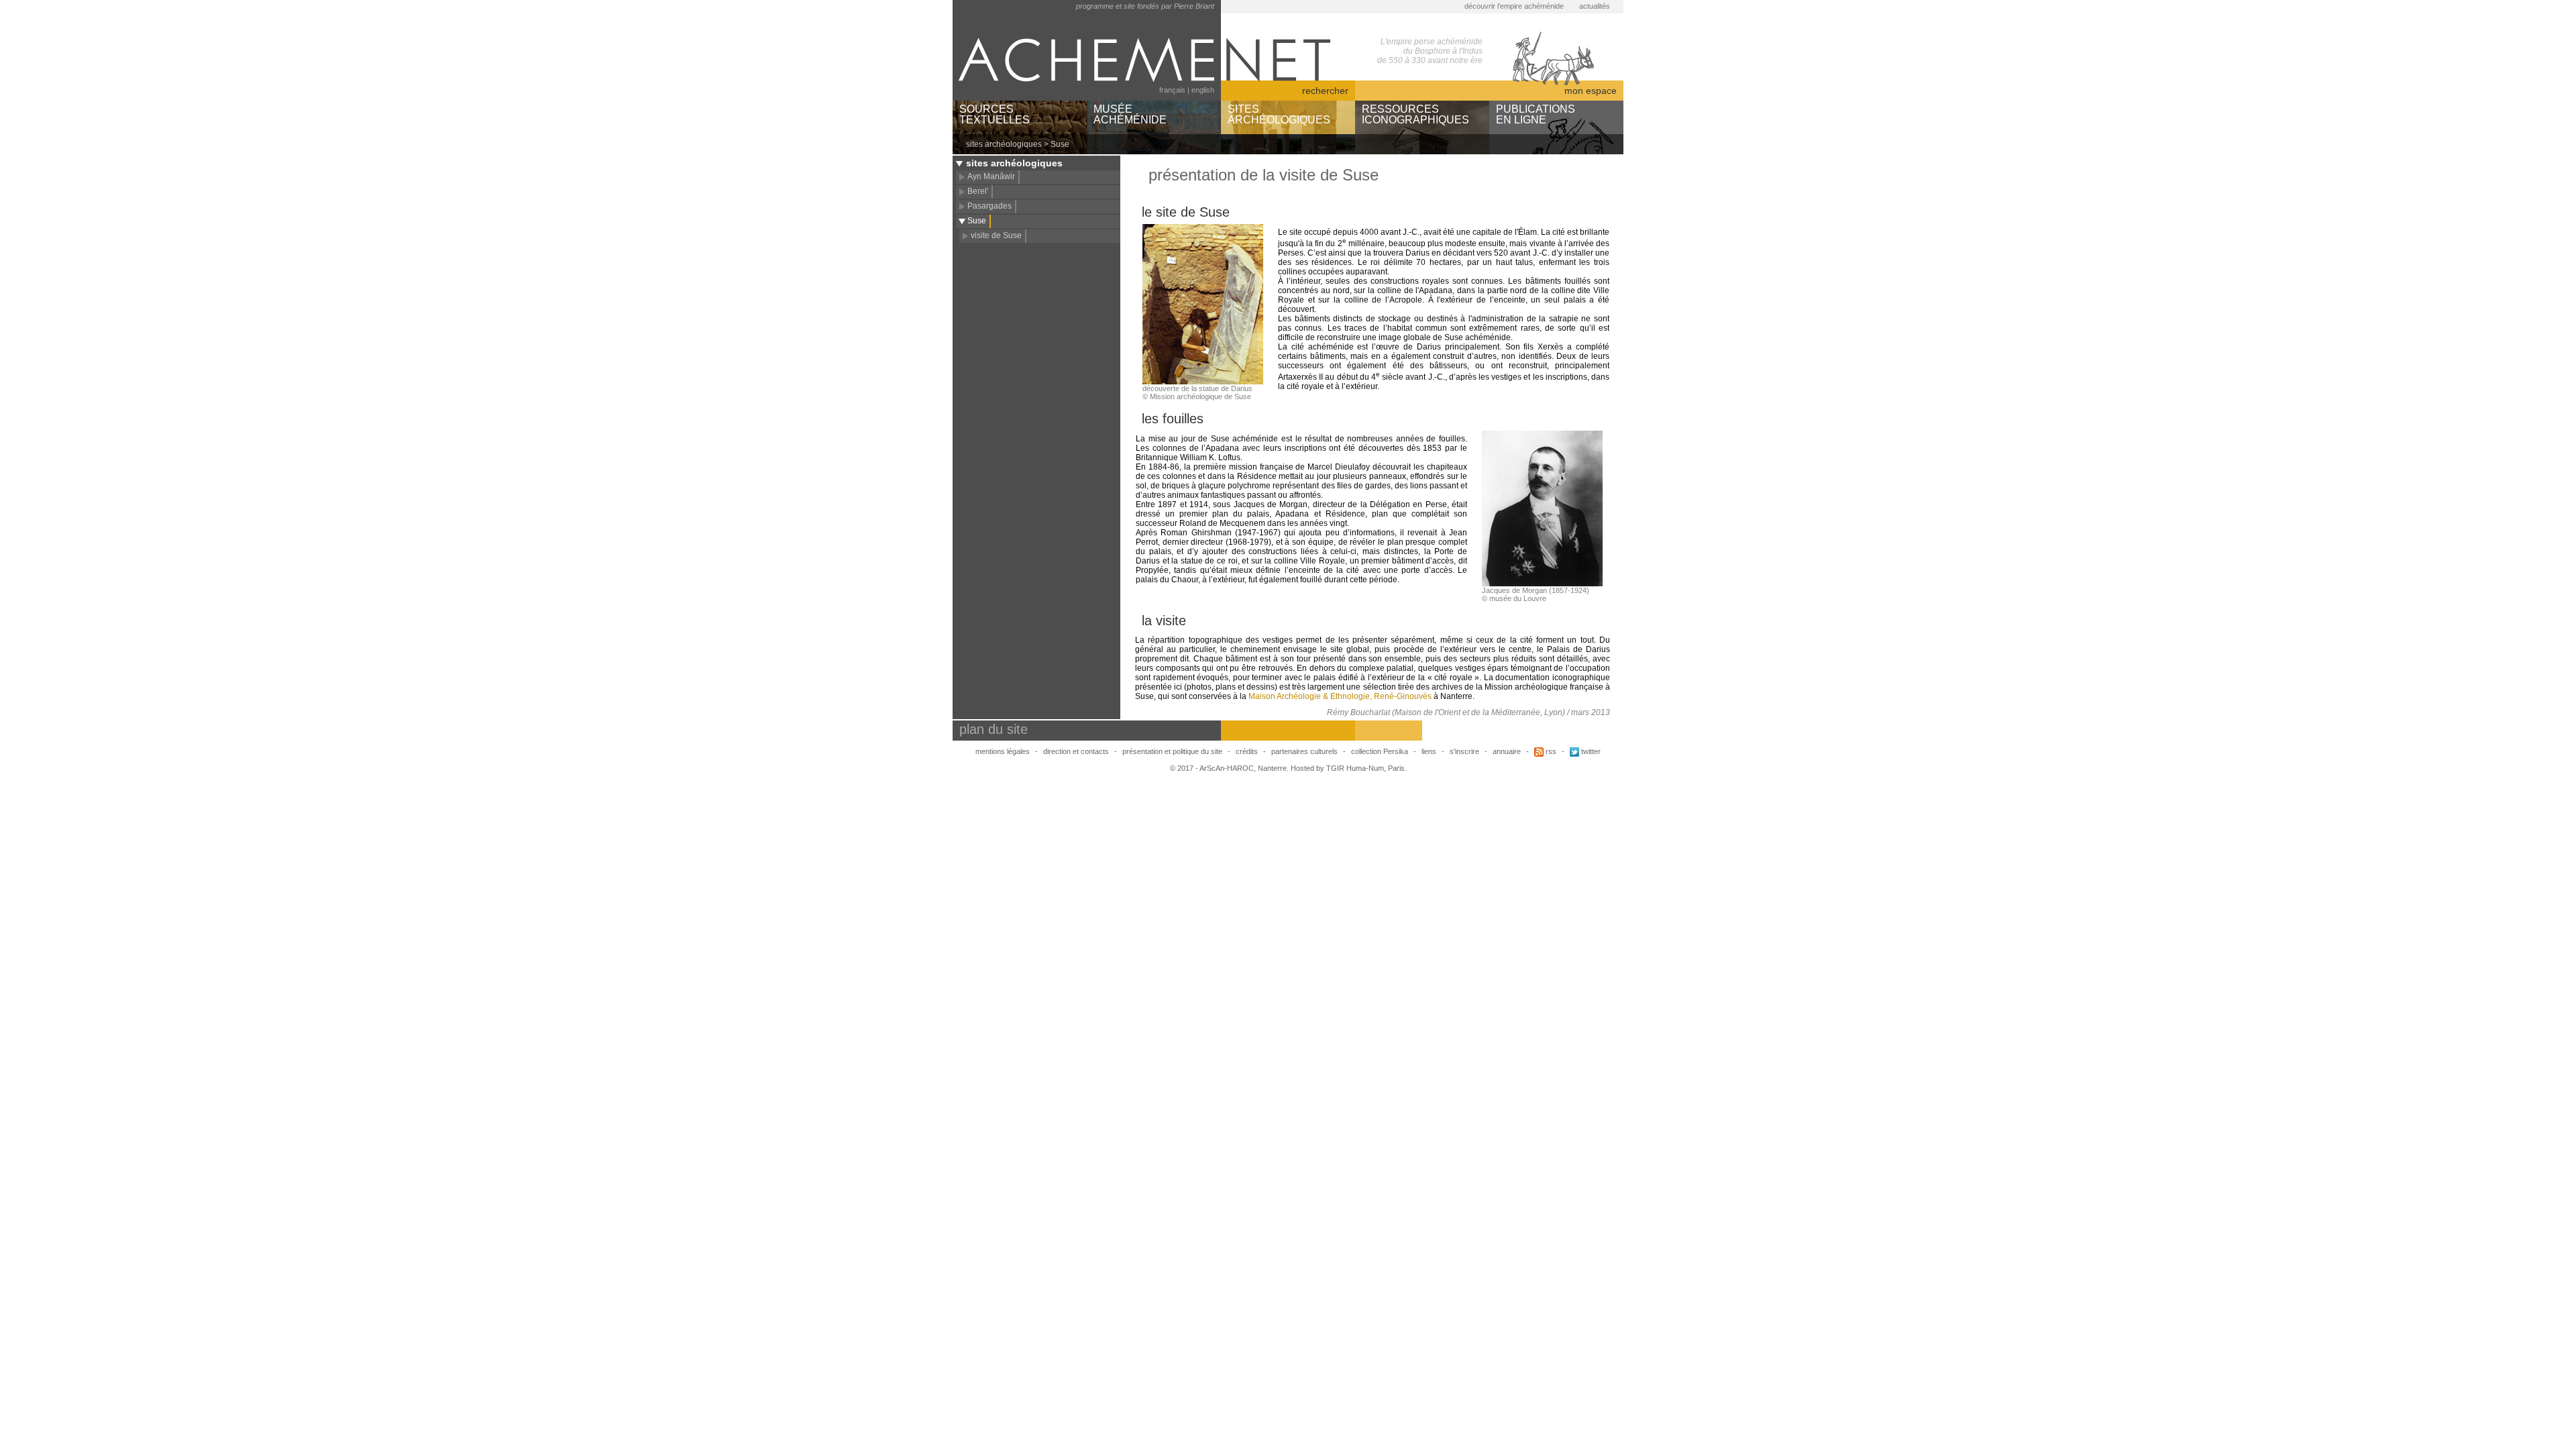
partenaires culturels (1304, 751)
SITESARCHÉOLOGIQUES (1279, 114)
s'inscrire (1464, 751)
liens (1429, 751)
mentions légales (1003, 751)
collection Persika (1380, 751)
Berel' (978, 191)
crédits (1247, 751)
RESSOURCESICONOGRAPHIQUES (1415, 114)
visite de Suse (996, 235)
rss (1550, 751)
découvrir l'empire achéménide (1514, 6)
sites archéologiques (1004, 144)
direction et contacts (1076, 751)
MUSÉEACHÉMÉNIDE (1130, 114)
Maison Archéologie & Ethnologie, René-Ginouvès (1340, 696)
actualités (1595, 6)
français (1172, 90)
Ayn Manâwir (991, 176)
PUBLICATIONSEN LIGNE (1536, 114)
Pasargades (989, 206)
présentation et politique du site (1172, 751)
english (1203, 90)
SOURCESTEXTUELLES (995, 114)
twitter (1590, 751)
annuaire (1507, 751)
